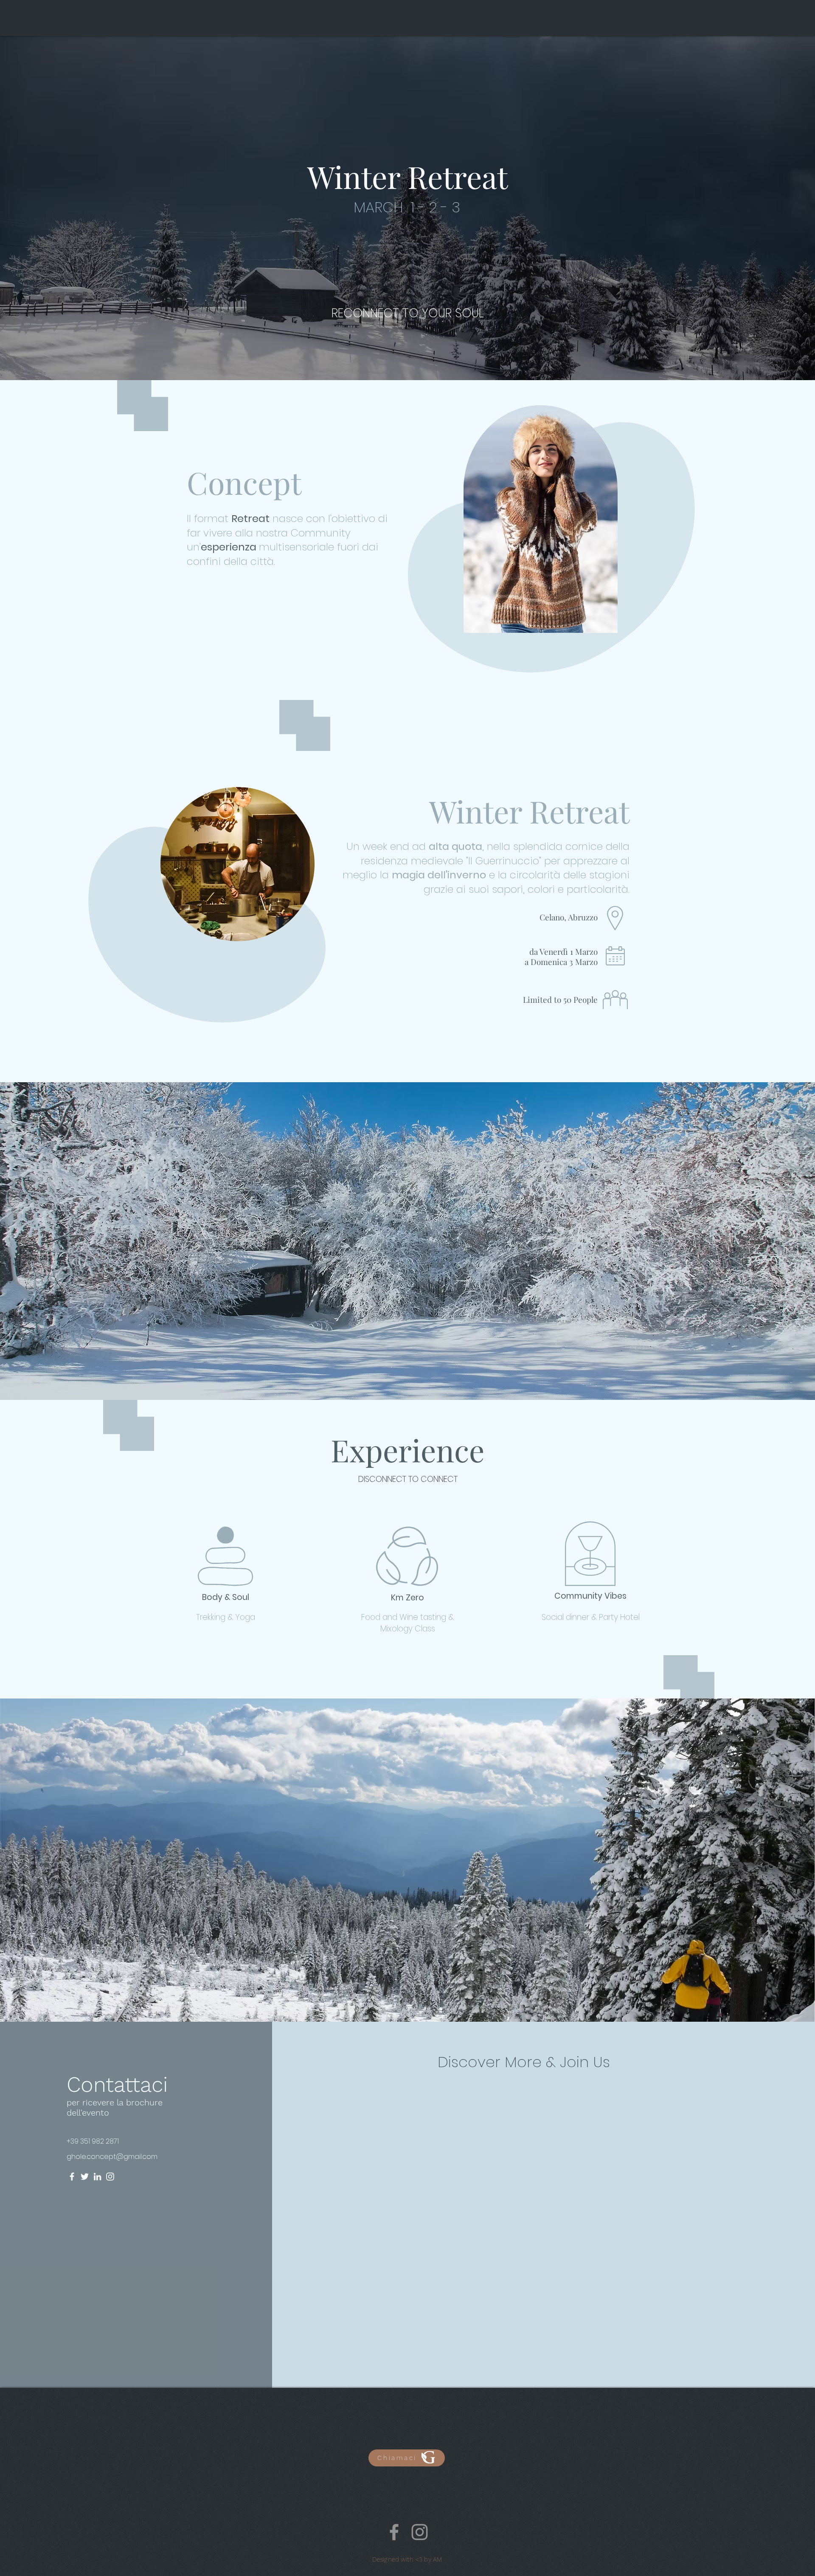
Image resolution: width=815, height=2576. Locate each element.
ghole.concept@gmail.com (112, 2157)
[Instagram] (110, 2177)
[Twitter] (85, 2177)
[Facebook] (72, 2177)
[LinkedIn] (97, 2177)
